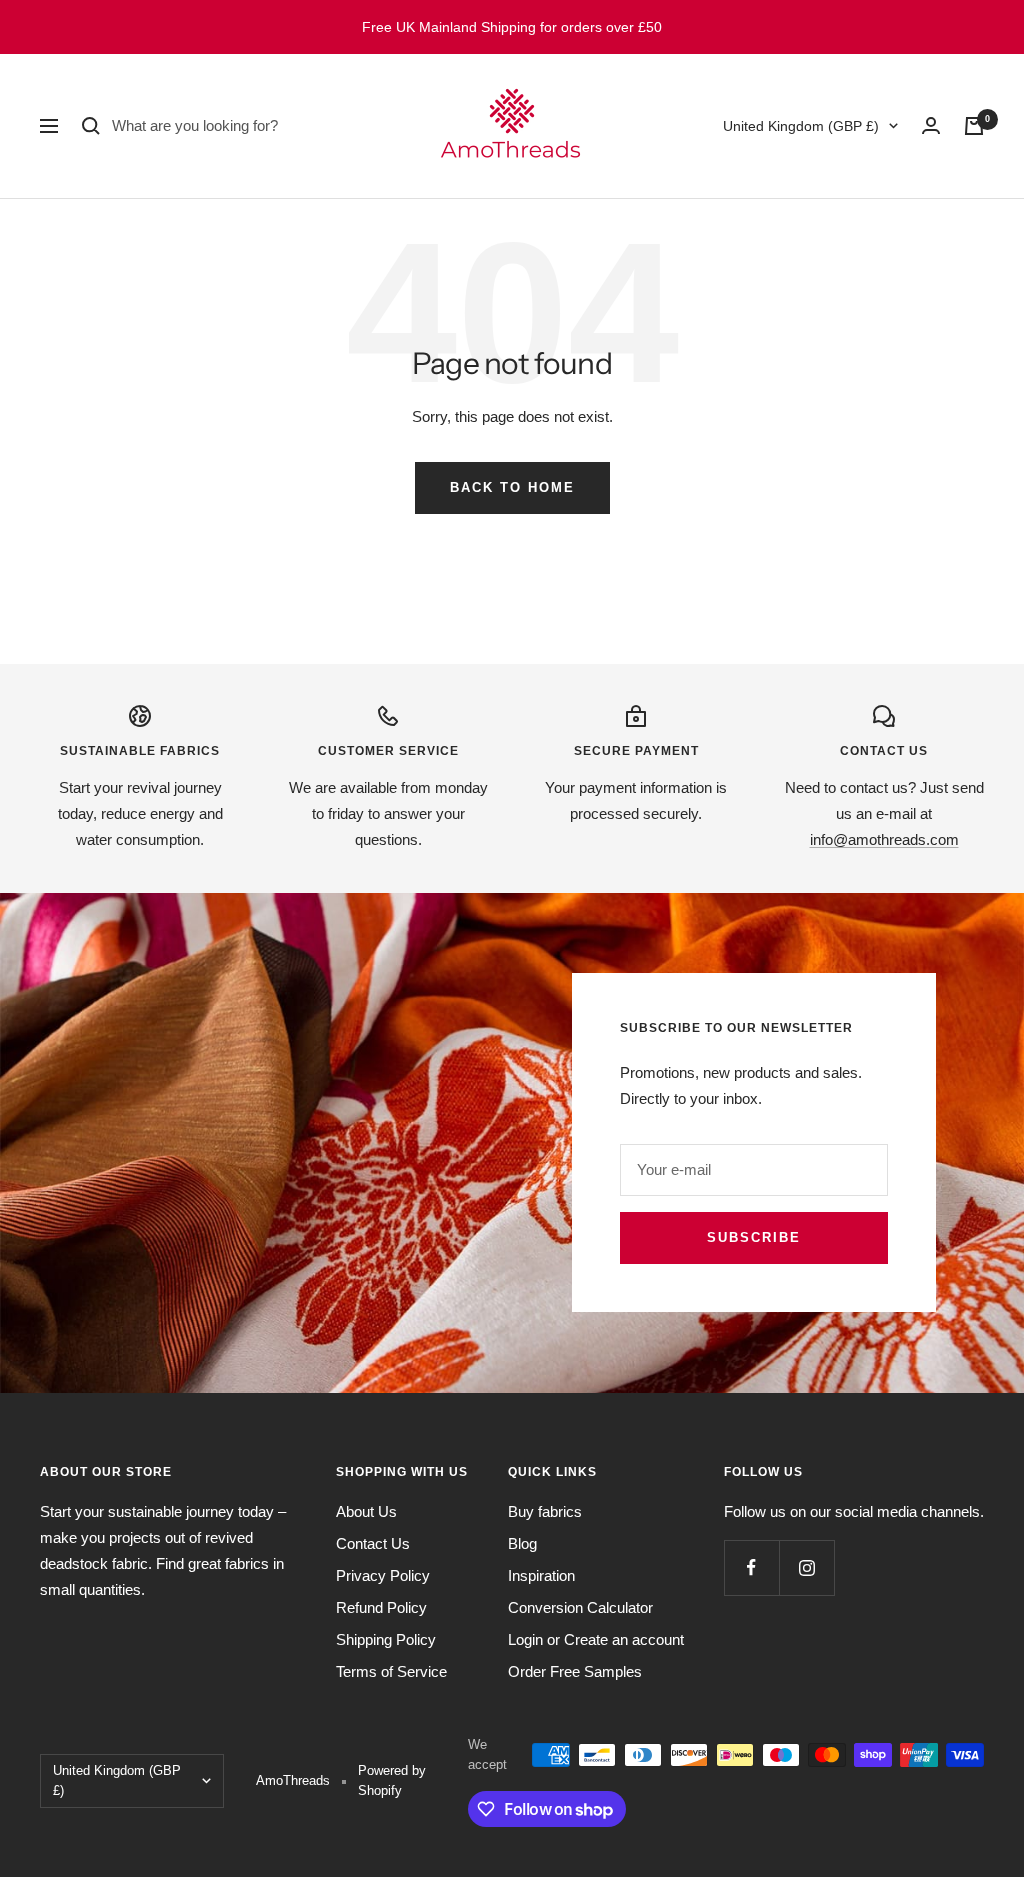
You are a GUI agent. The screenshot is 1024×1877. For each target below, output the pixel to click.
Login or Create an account (596, 1639)
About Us (366, 1511)
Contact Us (373, 1543)
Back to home (512, 487)
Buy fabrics (545, 1511)
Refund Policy (381, 1607)
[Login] (931, 125)
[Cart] (974, 126)
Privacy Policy (383, 1575)
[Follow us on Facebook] (751, 1567)
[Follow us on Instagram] (806, 1567)
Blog (522, 1543)
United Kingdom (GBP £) (801, 126)
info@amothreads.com (884, 839)
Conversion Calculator (580, 1607)
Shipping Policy (386, 1639)
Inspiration (541, 1575)
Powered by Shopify (392, 1780)
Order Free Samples (575, 1671)
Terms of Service (391, 1671)
